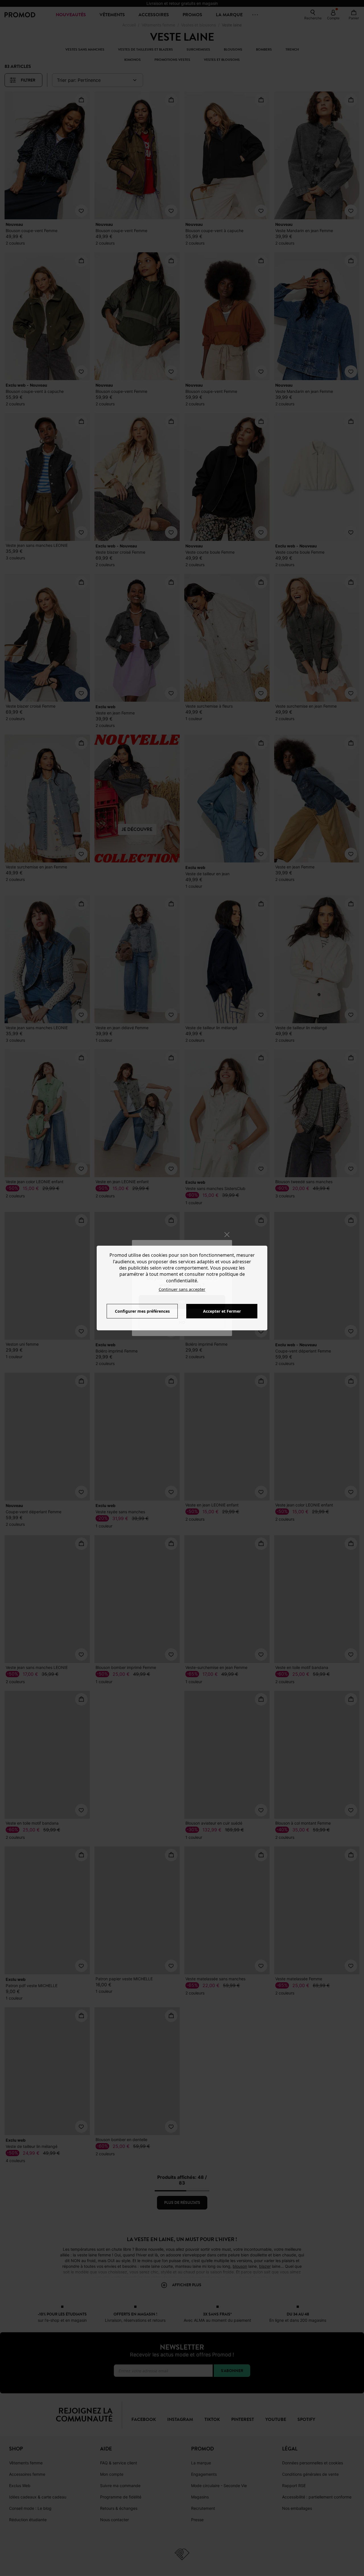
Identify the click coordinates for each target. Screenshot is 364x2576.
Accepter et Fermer (222, 1311)
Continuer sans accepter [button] (182, 1289)
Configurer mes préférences (142, 1311)
